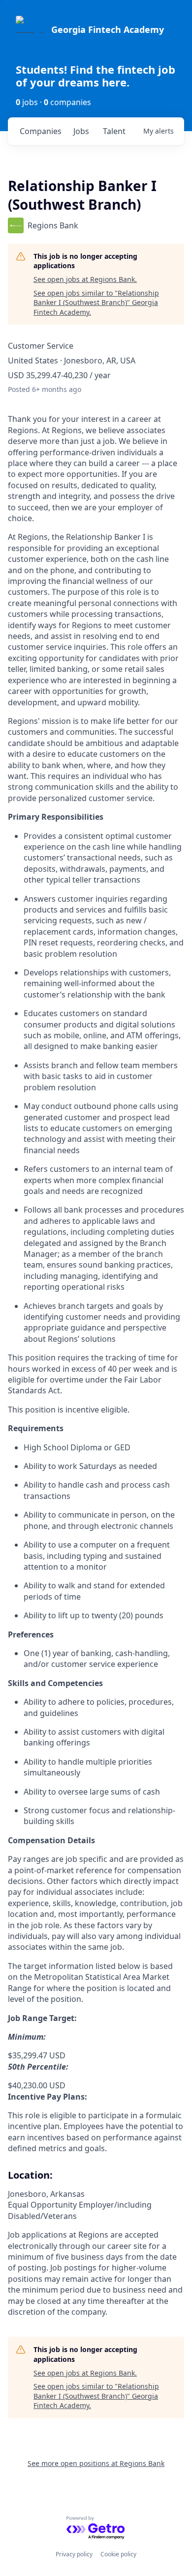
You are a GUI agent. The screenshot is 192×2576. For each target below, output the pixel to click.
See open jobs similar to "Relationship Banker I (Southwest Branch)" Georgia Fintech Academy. (96, 303)
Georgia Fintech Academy (108, 29)
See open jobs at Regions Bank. (85, 279)
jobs (81, 131)
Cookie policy (118, 2554)
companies (41, 131)
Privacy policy (74, 2554)
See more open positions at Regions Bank (96, 2463)
